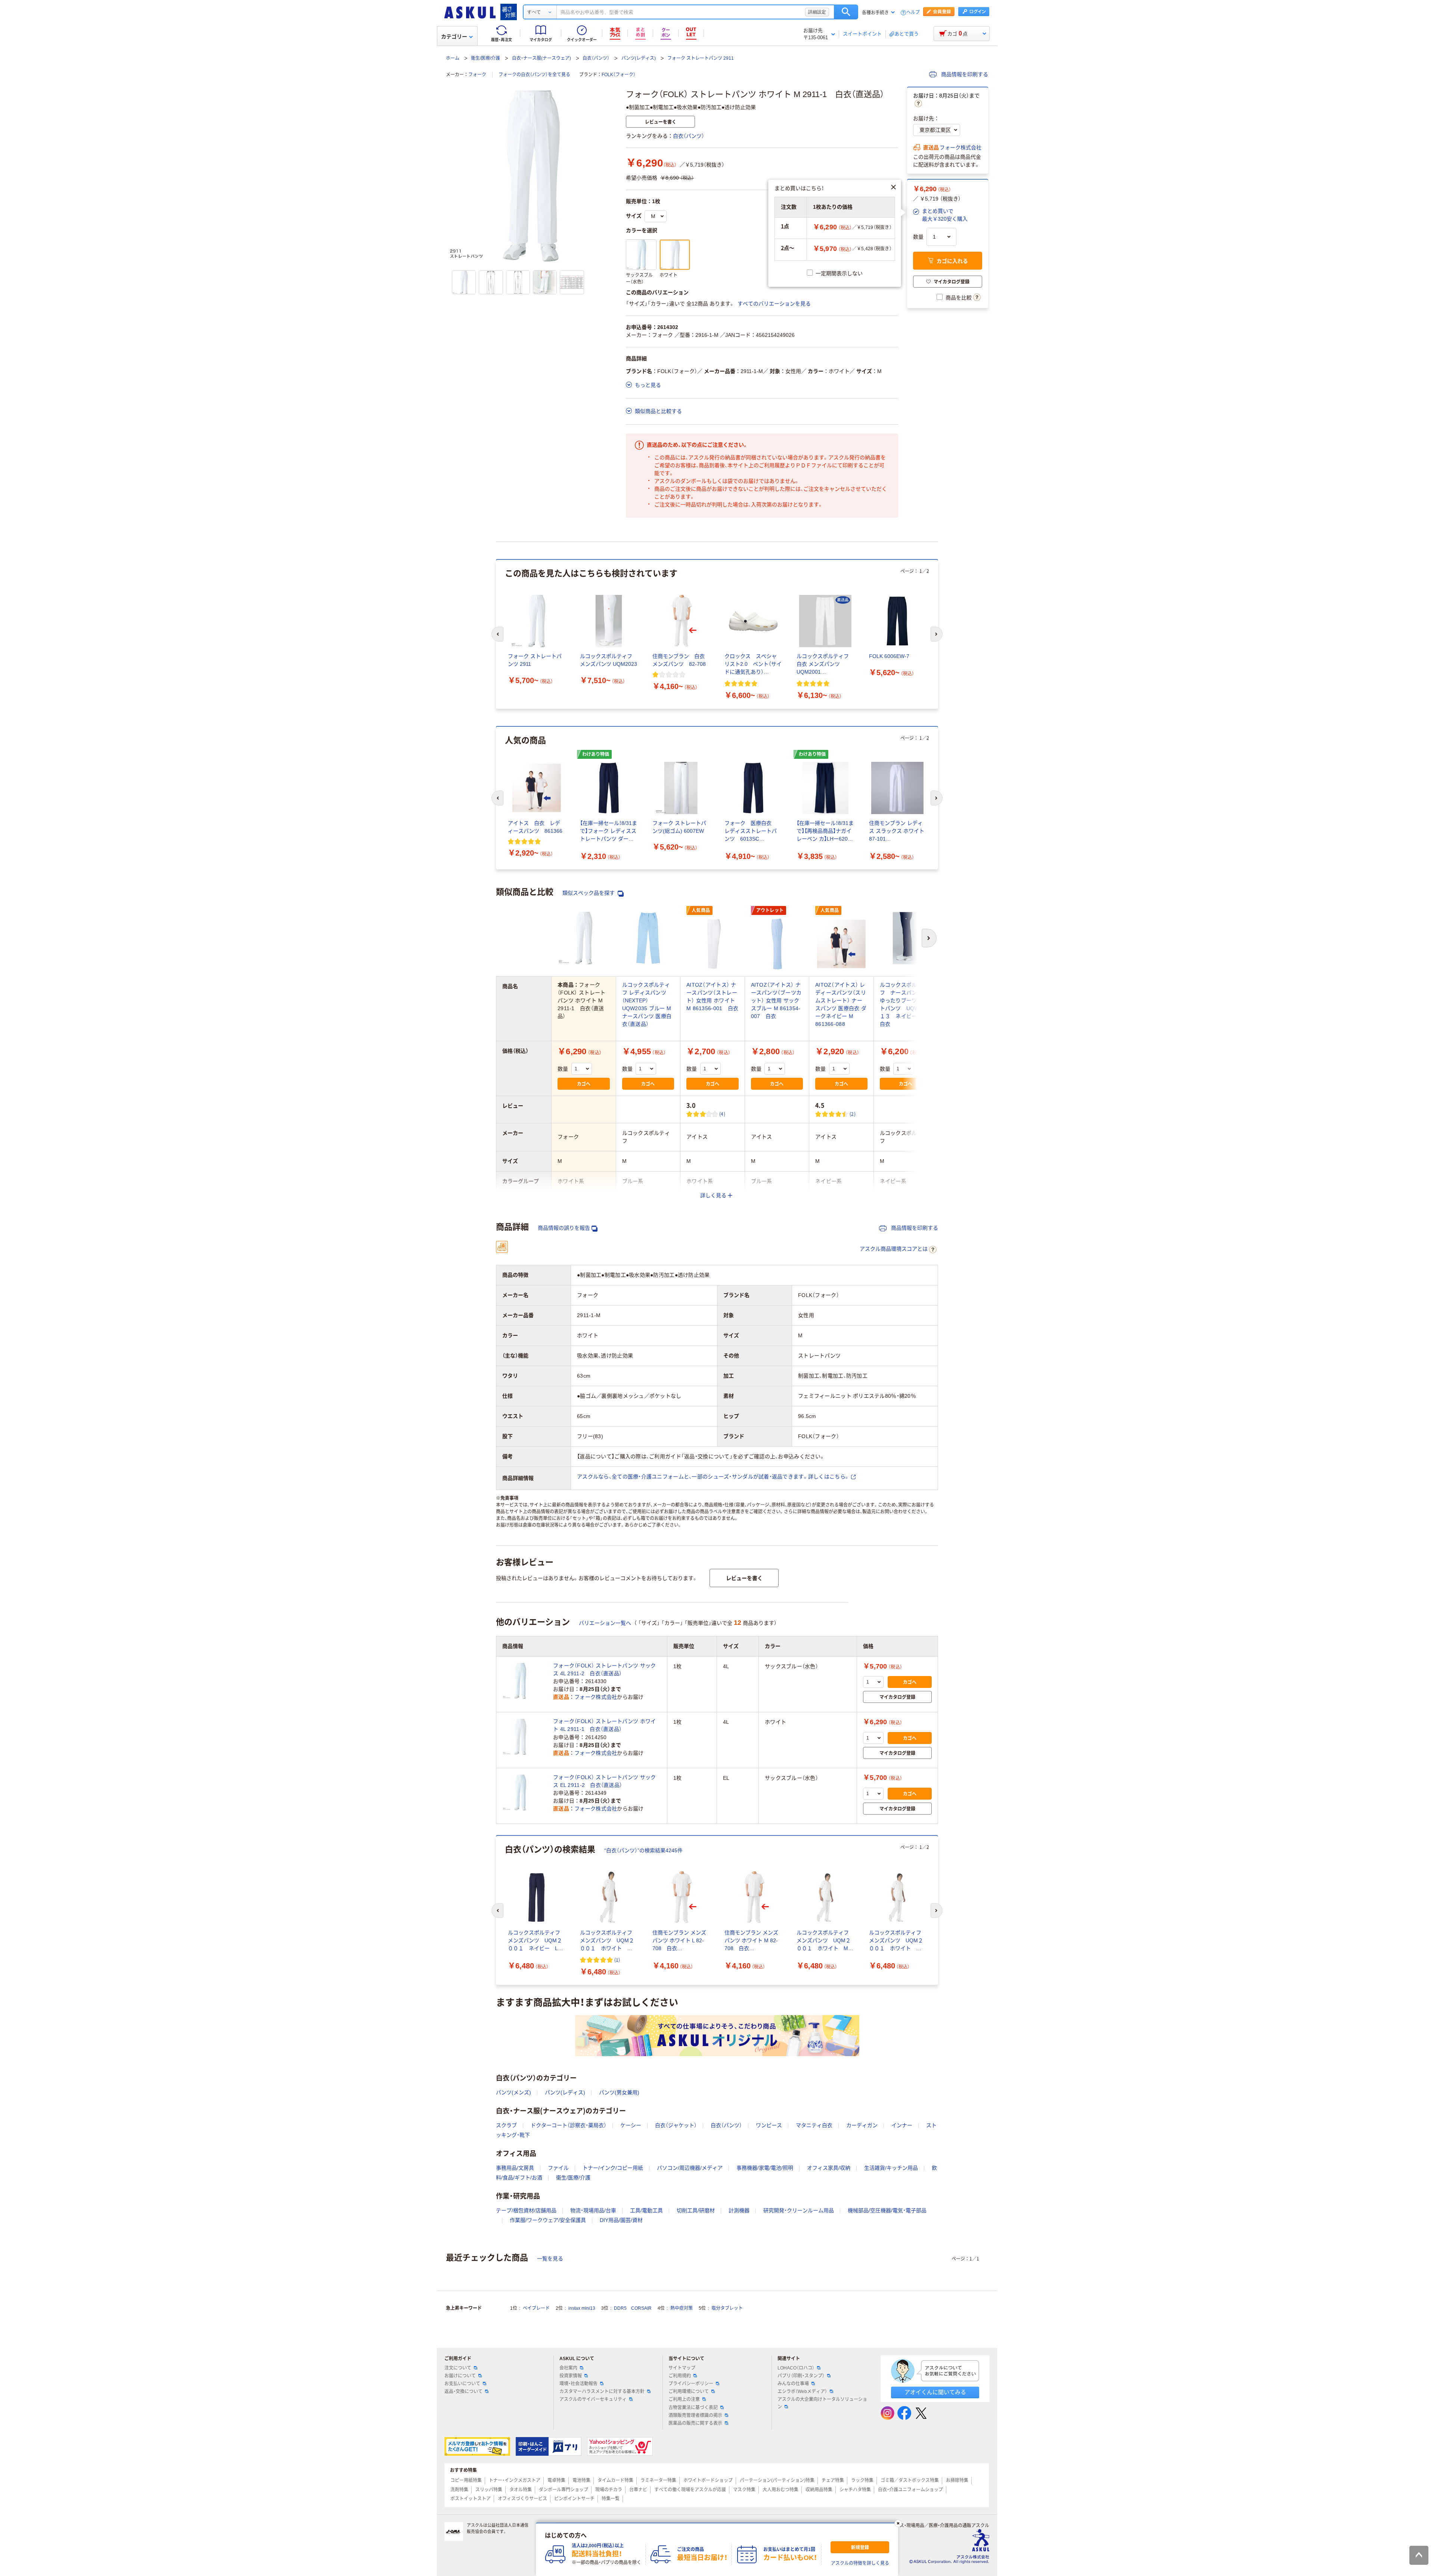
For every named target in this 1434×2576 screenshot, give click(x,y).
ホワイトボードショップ (708, 2480)
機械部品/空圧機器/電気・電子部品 (887, 2210)
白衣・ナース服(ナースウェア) (541, 58)
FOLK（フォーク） (619, 75)
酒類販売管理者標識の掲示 (695, 2415)
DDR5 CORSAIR (633, 2308)
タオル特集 (521, 2490)
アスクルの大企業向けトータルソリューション (822, 2403)
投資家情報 (571, 2376)
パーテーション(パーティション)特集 (777, 2480)
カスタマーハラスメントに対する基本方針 (602, 2392)
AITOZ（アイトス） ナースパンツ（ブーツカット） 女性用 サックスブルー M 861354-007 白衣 (776, 1000)
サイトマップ (682, 2368)
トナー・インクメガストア (515, 2480)
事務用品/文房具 (515, 2168)
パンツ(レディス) (639, 58)
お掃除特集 (957, 2480)
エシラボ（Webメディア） (802, 2392)
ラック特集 (862, 2480)
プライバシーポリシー (691, 2384)
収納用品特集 (819, 2490)
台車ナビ (638, 2490)
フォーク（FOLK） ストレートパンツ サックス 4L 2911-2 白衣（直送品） (604, 1669)
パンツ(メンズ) (513, 2092)
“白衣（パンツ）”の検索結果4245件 (643, 1850)
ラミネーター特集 (658, 2480)
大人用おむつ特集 (780, 2490)
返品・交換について (463, 2392)
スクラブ (506, 2125)
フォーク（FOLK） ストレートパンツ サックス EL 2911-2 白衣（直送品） (604, 1781)
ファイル (558, 2168)
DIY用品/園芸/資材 (621, 2220)
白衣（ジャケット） (676, 2125)
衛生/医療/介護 (485, 58)
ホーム (453, 58)
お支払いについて (462, 2384)
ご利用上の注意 (684, 2399)
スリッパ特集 (489, 2490)
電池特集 (581, 2480)
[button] (940, 215)
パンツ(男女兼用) (619, 2092)
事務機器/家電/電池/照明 (765, 2168)
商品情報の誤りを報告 (564, 1228)
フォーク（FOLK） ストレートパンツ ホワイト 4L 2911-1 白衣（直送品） (604, 1725)
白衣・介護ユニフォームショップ (910, 2490)
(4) (722, 1114)
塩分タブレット (727, 2308)
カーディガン (862, 2125)
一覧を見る (550, 2259)
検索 (846, 12)
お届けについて (460, 2376)
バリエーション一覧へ (605, 1623)
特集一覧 (611, 2499)
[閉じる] (898, 2523)
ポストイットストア (471, 2499)
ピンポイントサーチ (574, 2499)
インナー (902, 2125)
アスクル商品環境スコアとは (894, 1249)
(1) (617, 1960)
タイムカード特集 (615, 2480)
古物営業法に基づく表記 (693, 2408)
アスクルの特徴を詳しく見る (860, 2563)
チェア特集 (833, 2480)
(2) (853, 1114)
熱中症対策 (682, 2308)
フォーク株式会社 (960, 148)
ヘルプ (913, 13)
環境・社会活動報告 (578, 2384)
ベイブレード (536, 2308)
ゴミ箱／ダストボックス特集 (910, 2480)
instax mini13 (582, 2308)
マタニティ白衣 (814, 2125)
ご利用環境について (689, 2392)
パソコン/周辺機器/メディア (690, 2168)
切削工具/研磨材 (696, 2210)
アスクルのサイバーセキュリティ (593, 2399)
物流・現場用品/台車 (593, 2210)
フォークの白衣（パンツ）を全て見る (534, 75)
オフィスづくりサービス (522, 2499)
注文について (458, 2368)
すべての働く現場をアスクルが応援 (690, 2490)
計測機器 (739, 2210)
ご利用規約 (680, 2376)
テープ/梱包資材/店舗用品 (526, 2210)
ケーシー (631, 2125)
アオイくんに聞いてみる (935, 2392)
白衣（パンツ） (596, 58)
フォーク (477, 75)
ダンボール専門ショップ (564, 2490)
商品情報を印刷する (964, 74)
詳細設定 (817, 12)
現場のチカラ (609, 2490)
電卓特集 (556, 2480)
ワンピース (769, 2125)
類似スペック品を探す (589, 893)
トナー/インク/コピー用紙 (613, 2168)
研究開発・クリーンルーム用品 (799, 2210)
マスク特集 (744, 2490)
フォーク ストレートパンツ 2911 (701, 58)
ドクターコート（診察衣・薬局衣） (569, 2125)
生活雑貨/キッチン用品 (891, 2168)
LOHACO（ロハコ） (796, 2368)
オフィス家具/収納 (829, 2168)
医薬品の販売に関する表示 (695, 2423)
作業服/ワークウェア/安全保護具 (548, 2220)
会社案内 (568, 2368)
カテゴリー (454, 37)
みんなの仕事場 (793, 2384)
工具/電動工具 (646, 2210)
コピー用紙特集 (466, 2480)
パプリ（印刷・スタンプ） (801, 2376)
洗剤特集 (459, 2490)
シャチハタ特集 (855, 2490)
